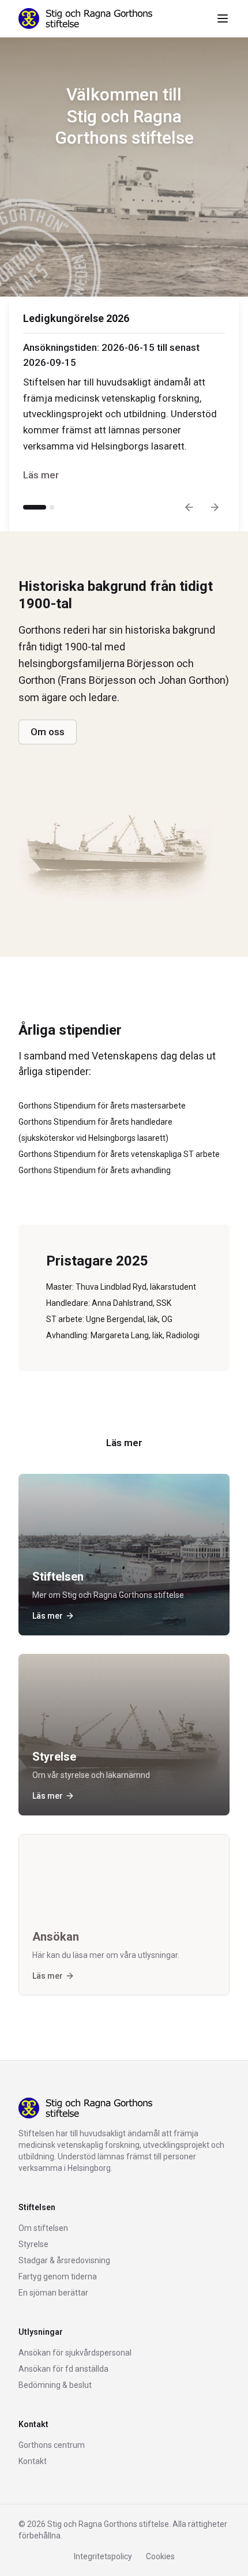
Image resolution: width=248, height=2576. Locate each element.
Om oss (48, 732)
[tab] (35, 507)
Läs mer (41, 475)
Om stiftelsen (43, 2228)
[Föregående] (189, 507)
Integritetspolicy (103, 2556)
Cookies (160, 2556)
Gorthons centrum (52, 2445)
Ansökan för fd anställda (63, 2369)
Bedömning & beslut (55, 2385)
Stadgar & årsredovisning (64, 2260)
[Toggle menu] (223, 18)
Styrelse (33, 2244)
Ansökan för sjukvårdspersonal (75, 2353)
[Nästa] (215, 507)
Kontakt (33, 2461)
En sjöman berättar (53, 2293)
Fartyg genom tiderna (58, 2277)
